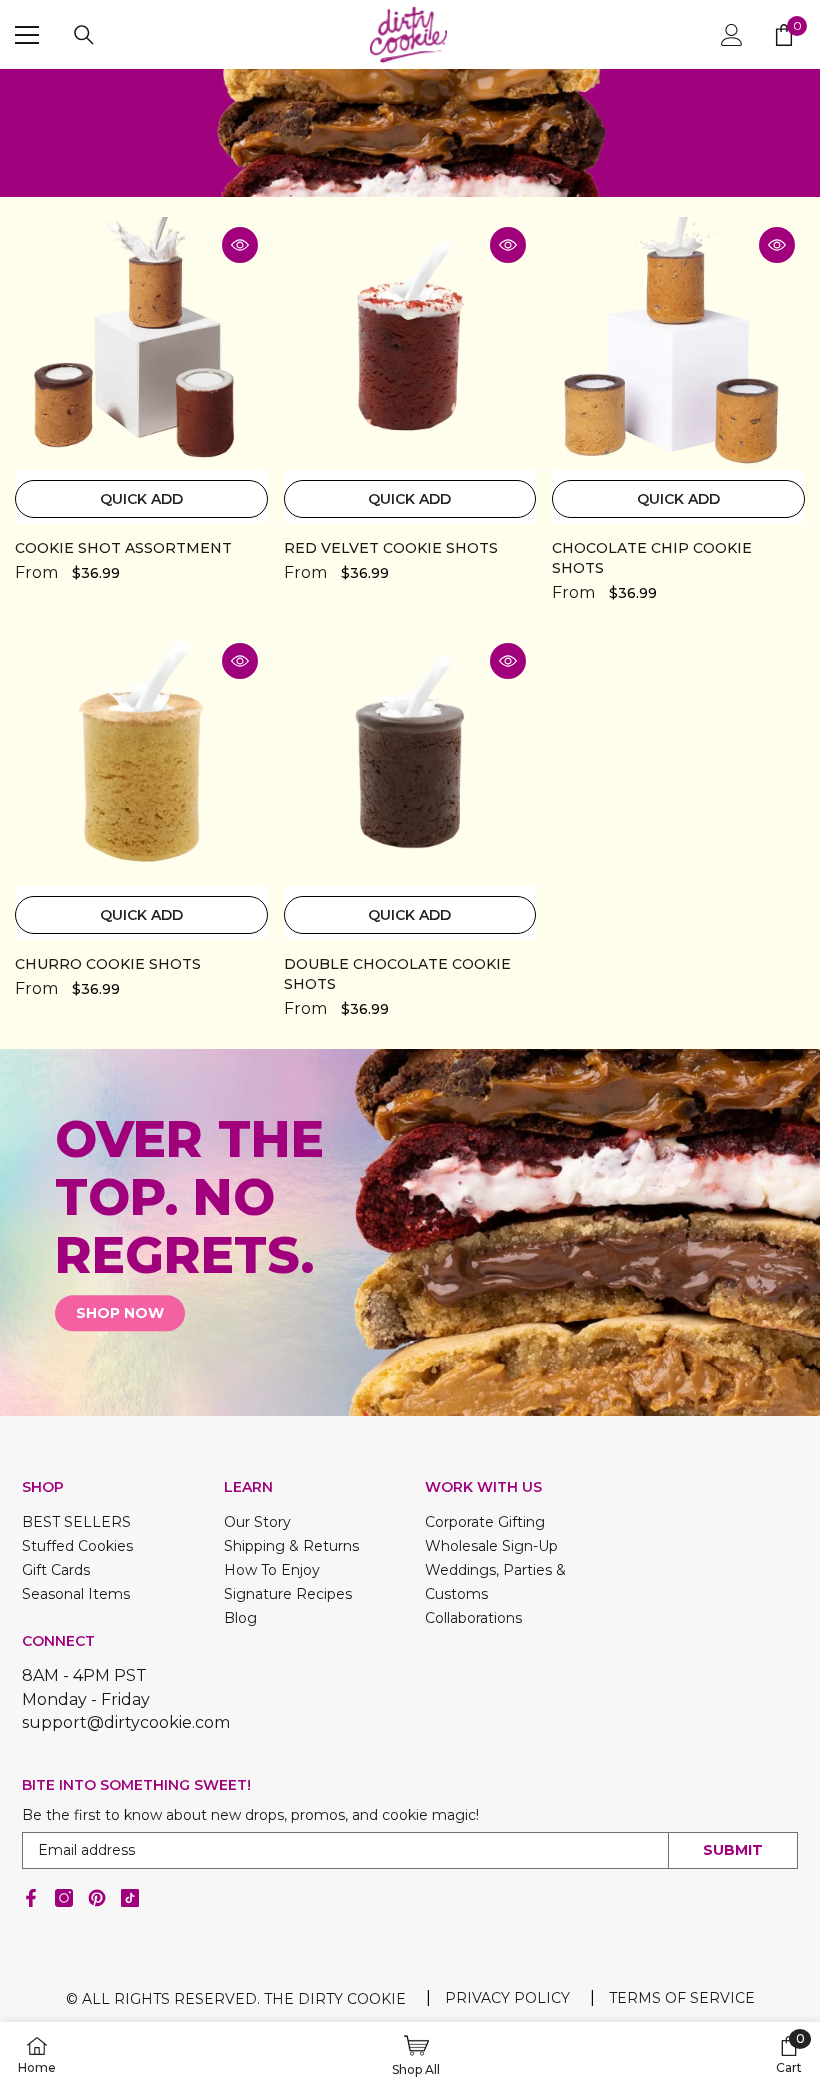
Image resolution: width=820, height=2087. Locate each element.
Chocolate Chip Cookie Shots (652, 558)
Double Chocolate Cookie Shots (397, 974)
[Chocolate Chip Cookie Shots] (678, 343)
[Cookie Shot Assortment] (141, 343)
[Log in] (732, 35)
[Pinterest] (97, 1898)
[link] (410, 133)
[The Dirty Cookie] (410, 1232)
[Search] (84, 35)
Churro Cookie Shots (108, 964)
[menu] (27, 35)
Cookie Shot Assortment (123, 548)
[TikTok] (130, 1898)
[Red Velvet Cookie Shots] (410, 343)
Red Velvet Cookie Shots (391, 548)
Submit (733, 1850)
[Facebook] (31, 1898)
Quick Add (141, 499)
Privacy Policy (507, 1998)
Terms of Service (682, 1998)
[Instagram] (64, 1898)
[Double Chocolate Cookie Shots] (410, 759)
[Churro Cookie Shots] (141, 759)
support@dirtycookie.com (126, 1722)
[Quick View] (240, 245)
